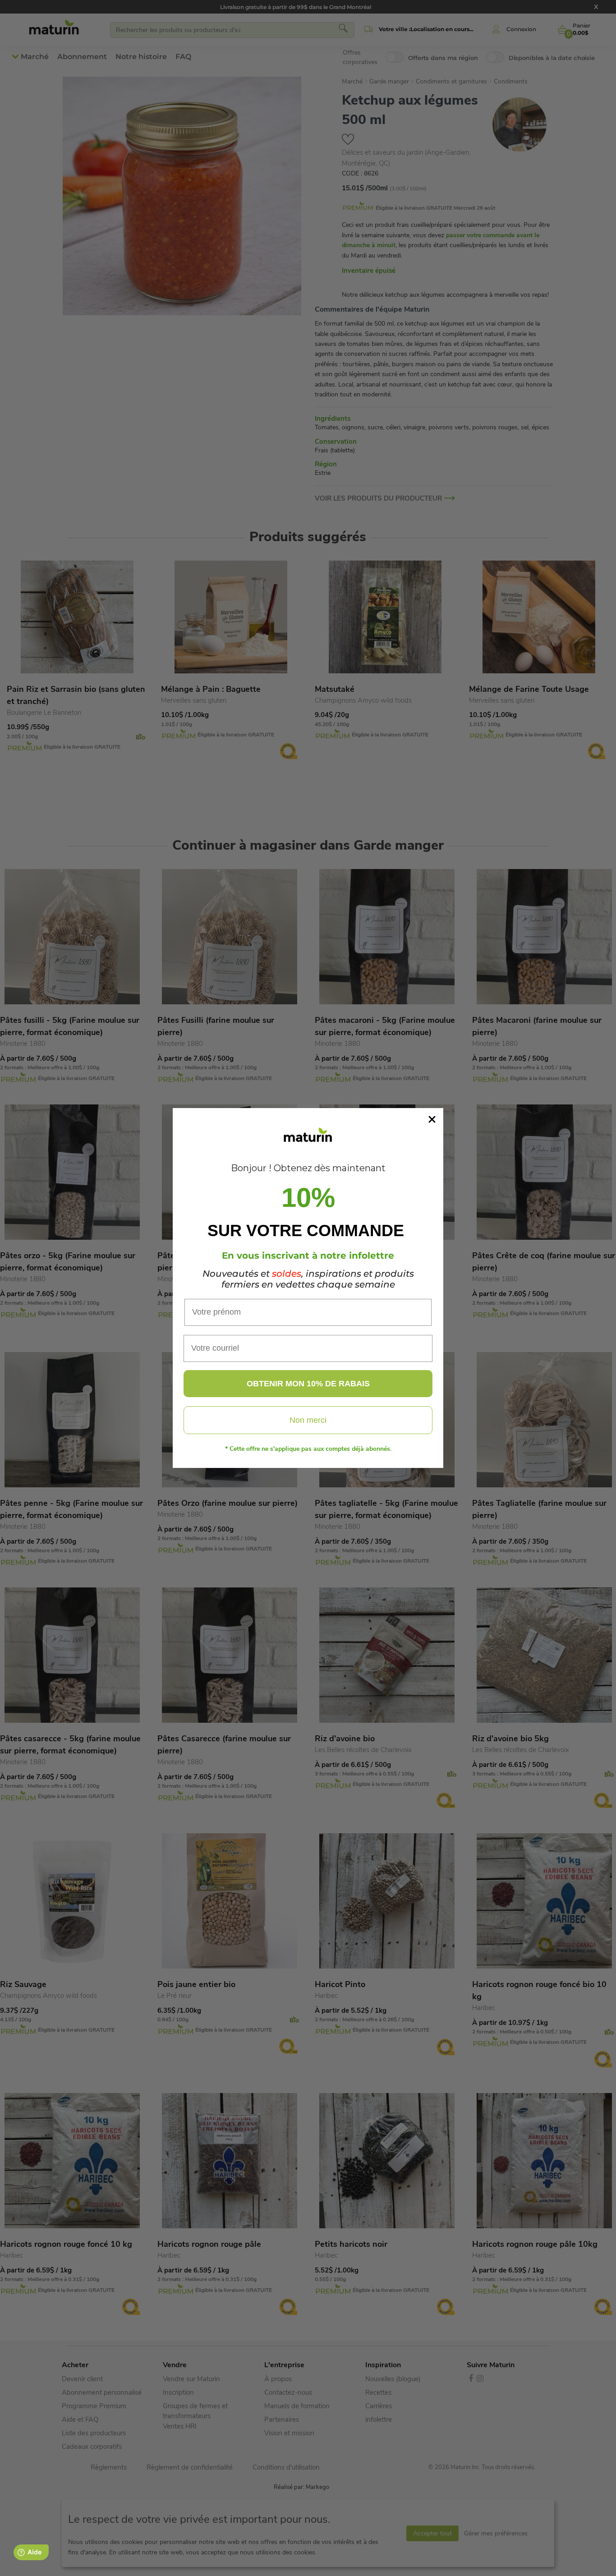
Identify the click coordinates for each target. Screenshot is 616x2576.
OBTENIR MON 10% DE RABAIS (308, 1384)
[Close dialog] (432, 1119)
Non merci (308, 1420)
